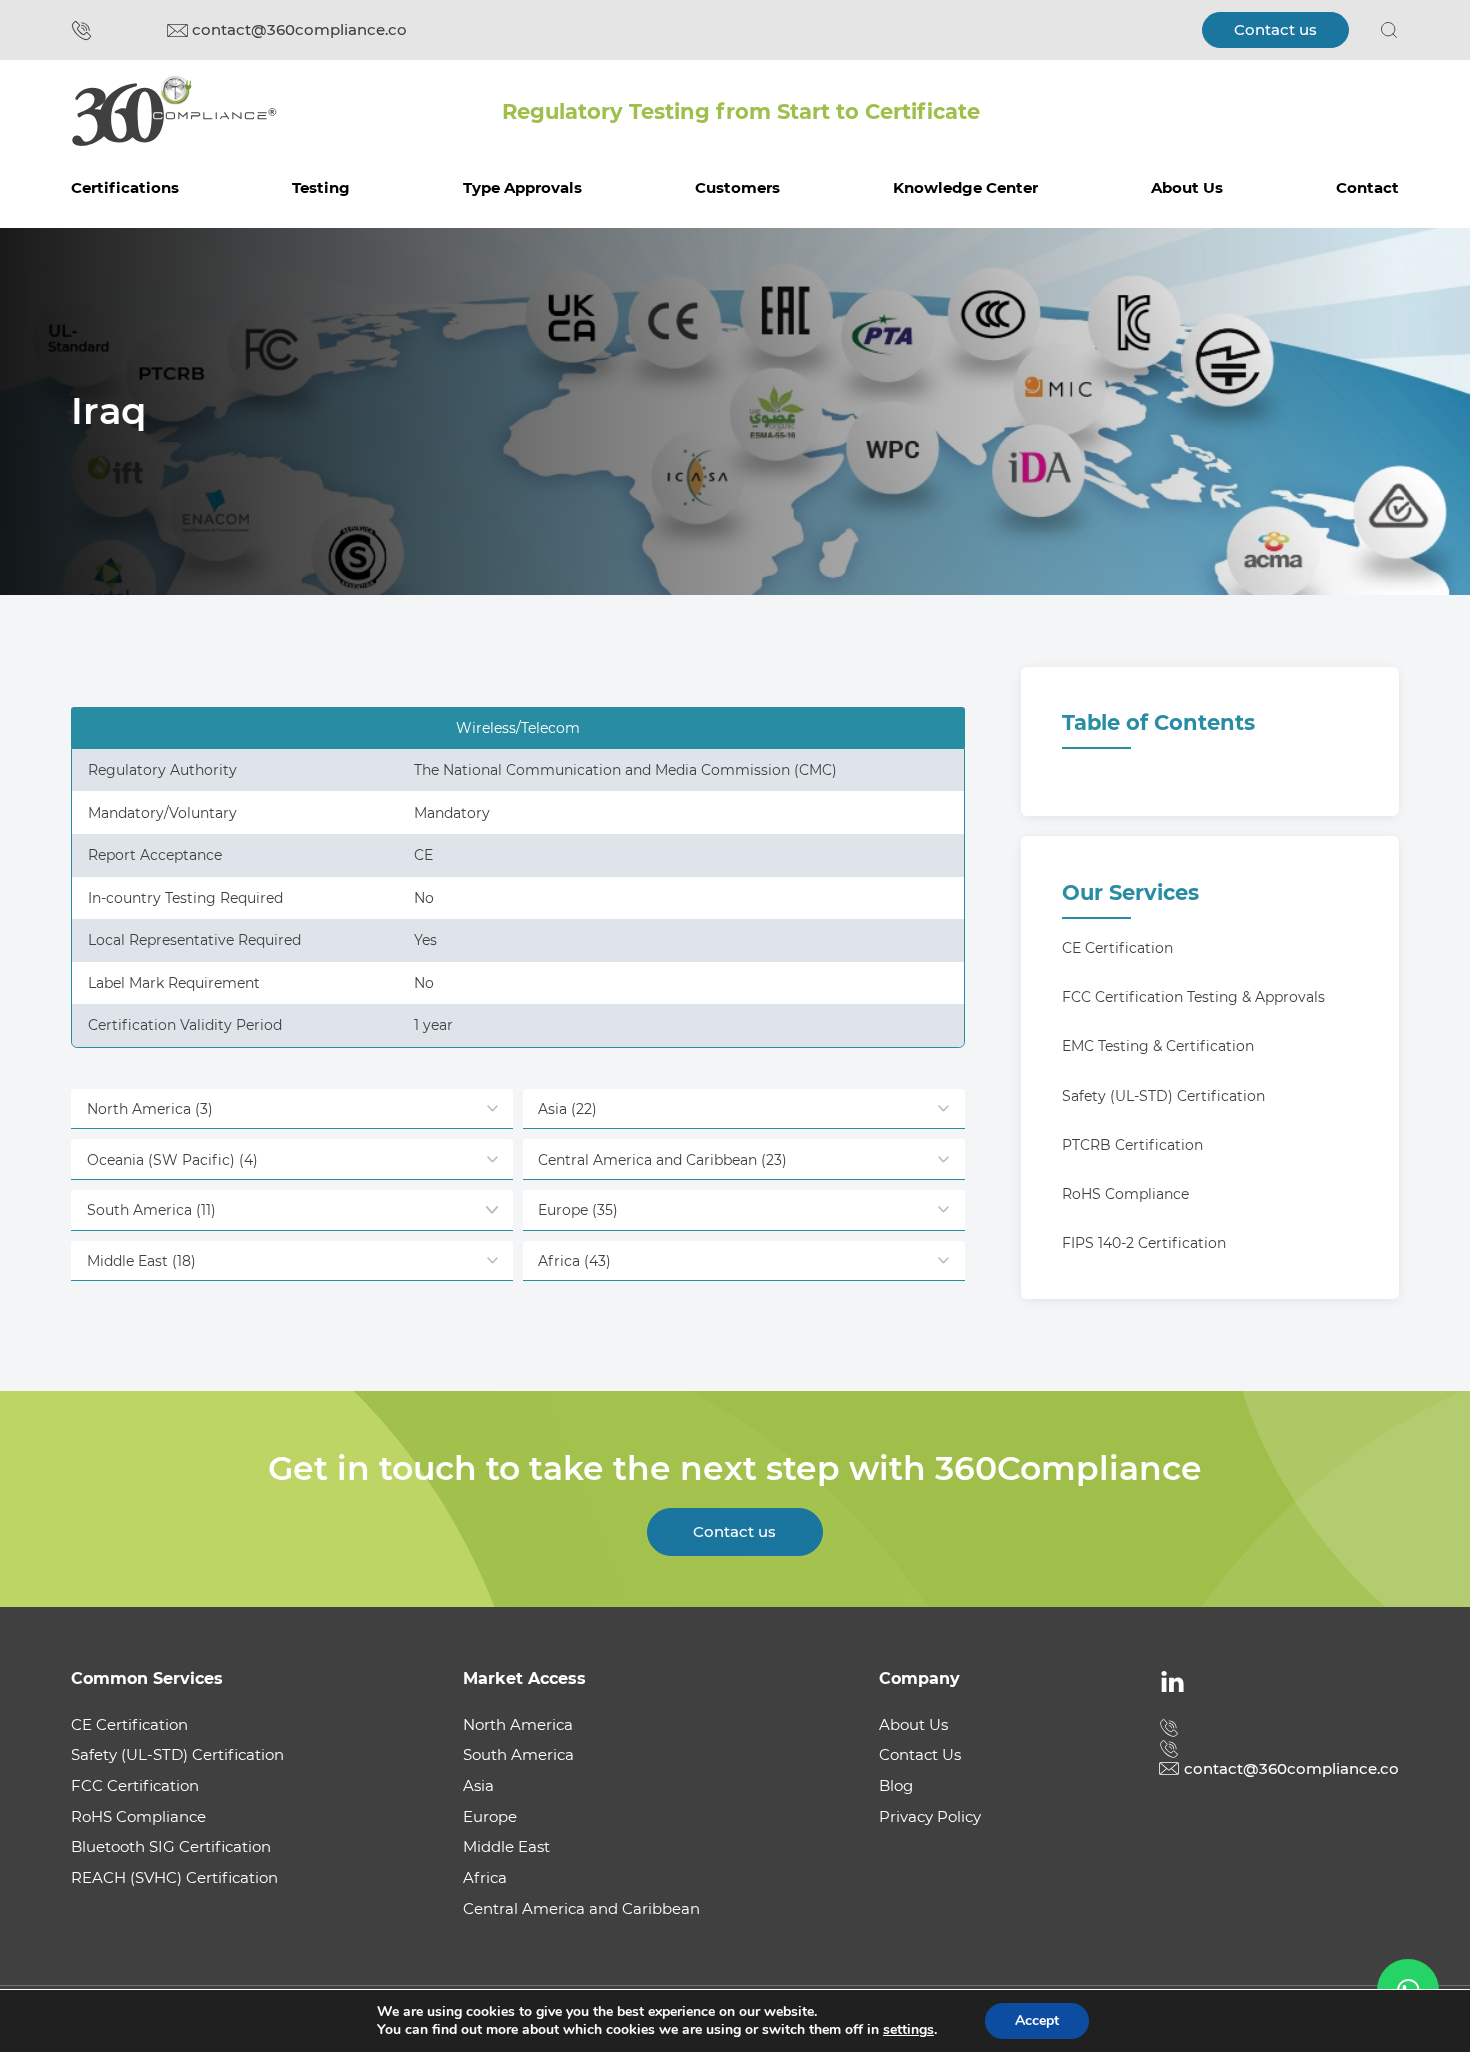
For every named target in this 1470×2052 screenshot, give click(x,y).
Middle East (506, 1846)
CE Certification (1117, 948)
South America (518, 1754)
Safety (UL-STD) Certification (1163, 1096)
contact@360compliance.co (299, 29)
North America (518, 1724)
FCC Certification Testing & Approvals (1193, 997)
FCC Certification (135, 1785)
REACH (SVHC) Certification (174, 1877)
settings (908, 2030)
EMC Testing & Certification (1158, 1046)
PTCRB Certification (1132, 1145)
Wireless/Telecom (518, 728)
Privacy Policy (930, 1816)
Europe (490, 1816)
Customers (737, 187)
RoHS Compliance (1125, 1194)
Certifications (125, 187)
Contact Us (920, 1754)
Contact (1367, 187)
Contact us (1275, 29)
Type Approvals (522, 187)
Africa (485, 1877)
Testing (321, 187)
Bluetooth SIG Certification (171, 1846)
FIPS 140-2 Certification (1144, 1243)
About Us (1187, 187)
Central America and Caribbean (581, 1908)
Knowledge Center (965, 187)
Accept (1037, 2020)
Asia (478, 1785)
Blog (896, 1785)
